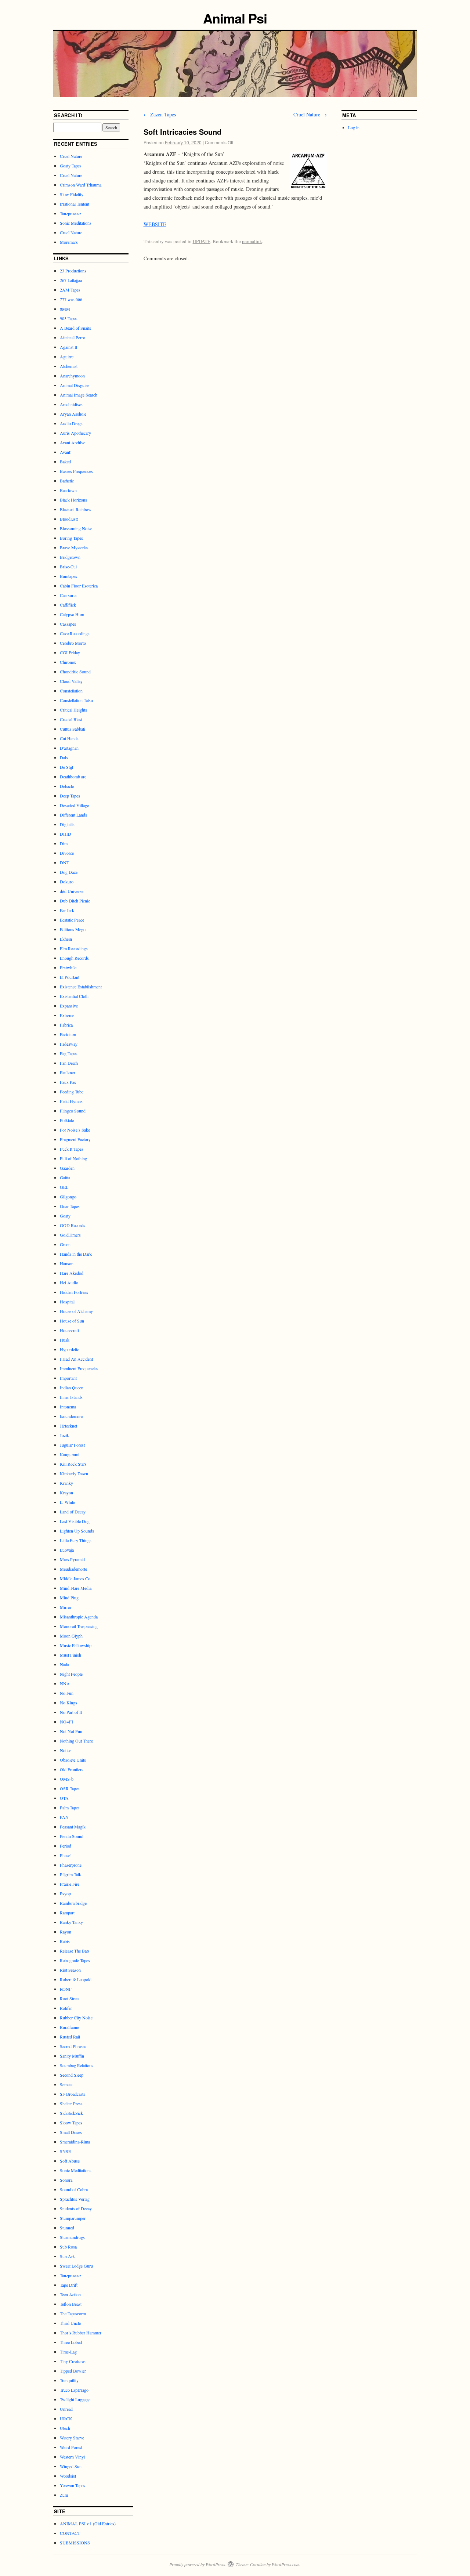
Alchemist (69, 366)
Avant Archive (73, 442)
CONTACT (70, 2533)
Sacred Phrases (73, 2046)
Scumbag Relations (77, 2065)
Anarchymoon (72, 376)
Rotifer (66, 2008)
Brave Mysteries (74, 547)
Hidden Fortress (74, 1292)
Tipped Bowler (73, 2371)
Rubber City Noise (76, 2018)
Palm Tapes (70, 1808)
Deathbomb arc (73, 777)
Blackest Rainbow (76, 509)
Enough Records (74, 958)
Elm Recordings (74, 948)
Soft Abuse (70, 2161)
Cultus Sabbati (73, 729)
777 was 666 (71, 299)
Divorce (67, 853)
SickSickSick (71, 2113)
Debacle (67, 786)
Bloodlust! (69, 519)
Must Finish (70, 1655)
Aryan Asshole (73, 414)
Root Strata (70, 1998)
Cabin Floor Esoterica (79, 586)
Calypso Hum (72, 614)
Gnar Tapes (70, 1206)
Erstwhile (68, 967)
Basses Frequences (76, 471)
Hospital (67, 1302)
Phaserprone (71, 1865)
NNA (65, 1683)
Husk (65, 1340)
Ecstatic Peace (72, 920)
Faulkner (68, 1072)
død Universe (72, 891)
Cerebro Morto (73, 643)
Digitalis (67, 824)
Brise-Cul (68, 567)
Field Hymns (71, 1101)
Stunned (67, 2228)
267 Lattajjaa (71, 280)
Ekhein (66, 939)
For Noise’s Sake (75, 1130)
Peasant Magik (73, 1827)
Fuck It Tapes (72, 1149)
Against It (68, 347)
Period (66, 1846)
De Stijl (66, 767)
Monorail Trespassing (79, 1626)
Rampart (67, 1913)
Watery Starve (72, 2438)
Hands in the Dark (76, 1254)
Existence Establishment (81, 987)
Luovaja (67, 1550)
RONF (66, 1989)
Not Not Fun (71, 1731)
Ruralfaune (69, 2027)
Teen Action (70, 2294)
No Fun (67, 1693)
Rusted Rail (70, 2037)
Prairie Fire (70, 1884)
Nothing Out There (76, 1741)
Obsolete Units (73, 1760)
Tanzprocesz (70, 213)
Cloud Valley (71, 681)
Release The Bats (75, 1951)
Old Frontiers (72, 1769)
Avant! (66, 452)
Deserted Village (74, 805)
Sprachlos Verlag (75, 2199)
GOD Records (73, 1225)
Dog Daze (69, 872)
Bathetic (67, 481)
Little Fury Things (76, 1540)
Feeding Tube (72, 1092)
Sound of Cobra (74, 2189)
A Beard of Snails (75, 328)
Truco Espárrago (74, 2390)
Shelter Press (71, 2103)
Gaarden (67, 1168)
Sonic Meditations (76, 223)
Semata (66, 2084)
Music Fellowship (76, 1645)
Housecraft (69, 1330)
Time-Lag (68, 2352)
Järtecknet (68, 1426)
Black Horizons (73, 500)
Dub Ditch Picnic (75, 901)
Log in (354, 127)
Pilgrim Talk (70, 1874)
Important (68, 1378)
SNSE (65, 2151)
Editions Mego (73, 929)
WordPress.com (286, 2564)
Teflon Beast (71, 2304)
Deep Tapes (70, 796)
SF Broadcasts (73, 2094)
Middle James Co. (76, 1578)
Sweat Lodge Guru (76, 2266)
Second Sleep (72, 2075)
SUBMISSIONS (75, 2543)
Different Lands (73, 815)
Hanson (67, 1263)
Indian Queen (72, 1388)
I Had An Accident (76, 1359)
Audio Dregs (71, 423)
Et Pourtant (70, 977)
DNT (64, 862)
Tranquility (69, 2380)
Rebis (65, 1941)
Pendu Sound (72, 1836)
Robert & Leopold (76, 1979)
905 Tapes (69, 318)
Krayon (66, 1493)
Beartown (68, 490)
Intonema (68, 1407)
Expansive (69, 1006)
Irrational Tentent (75, 204)
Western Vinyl (72, 2457)
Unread (66, 2409)
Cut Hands (69, 738)
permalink (252, 241)
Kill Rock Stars (73, 1464)
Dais (64, 757)
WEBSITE (155, 224)
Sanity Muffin (72, 2056)
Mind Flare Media (76, 1588)
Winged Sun (71, 2466)
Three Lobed (71, 2342)
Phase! (66, 1855)
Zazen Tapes (160, 114)
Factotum (68, 1034)
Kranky (66, 1483)
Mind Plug (69, 1598)
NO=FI (66, 1722)
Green (65, 1244)
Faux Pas (68, 1082)
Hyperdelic (69, 1349)
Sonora (66, 2180)
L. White (67, 1502)
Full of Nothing (73, 1158)
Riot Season (70, 1970)
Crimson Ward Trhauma (81, 185)
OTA (64, 1798)
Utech (65, 2428)
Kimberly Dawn (74, 1473)
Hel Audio (69, 1282)
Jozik (64, 1435)
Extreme (67, 1015)
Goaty (65, 1216)
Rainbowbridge (73, 1903)
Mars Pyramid (72, 1559)
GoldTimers (70, 1235)
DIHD (66, 834)
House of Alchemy (76, 1311)
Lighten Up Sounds (77, 1531)
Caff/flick (68, 605)
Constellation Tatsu (76, 700)
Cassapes (68, 624)
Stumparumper (73, 2218)
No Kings (68, 1703)
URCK (66, 2418)
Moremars (69, 242)
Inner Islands (71, 1397)
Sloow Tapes (71, 2123)
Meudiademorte (73, 1569)
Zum (64, 2495)
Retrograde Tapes (75, 1960)
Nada (64, 1664)
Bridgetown (70, 557)
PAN (64, 1817)
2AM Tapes (70, 290)
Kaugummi (70, 1454)
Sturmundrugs (72, 2237)
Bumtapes (68, 576)
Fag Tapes (69, 1053)
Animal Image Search (79, 395)
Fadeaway (69, 1044)
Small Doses (71, 2132)
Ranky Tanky (71, 1922)
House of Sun (72, 1321)
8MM (65, 309)
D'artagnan (69, 748)
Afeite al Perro (73, 337)
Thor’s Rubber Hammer (81, 2333)
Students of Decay (76, 2208)
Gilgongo (68, 1197)
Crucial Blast (71, 719)
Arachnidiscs (71, 404)
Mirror (66, 1607)
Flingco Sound (73, 1111)
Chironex (68, 662)
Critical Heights (73, 710)
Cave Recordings (75, 633)
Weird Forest (71, 2447)
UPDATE (202, 241)
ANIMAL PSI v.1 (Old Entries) (88, 2523)
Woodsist (68, 2476)
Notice (66, 1750)
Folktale (67, 1120)
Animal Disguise (75, 385)
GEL (64, 1187)
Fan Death (69, 1063)
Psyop (65, 1893)
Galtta (65, 1177)
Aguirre (67, 357)
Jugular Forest (72, 1445)
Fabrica (66, 1025)
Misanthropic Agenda (79, 1617)
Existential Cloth (74, 996)
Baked (65, 462)
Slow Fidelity (72, 194)
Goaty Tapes (71, 166)
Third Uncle (70, 2323)
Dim (64, 843)
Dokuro (67, 882)
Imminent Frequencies (79, 1368)
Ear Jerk (67, 910)
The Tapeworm (73, 2313)
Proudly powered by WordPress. (198, 2564)
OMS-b (67, 1779)
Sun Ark (67, 2256)
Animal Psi (235, 18)
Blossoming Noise (76, 528)
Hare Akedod (72, 1273)
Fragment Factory (75, 1139)
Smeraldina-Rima (75, 2142)
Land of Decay (73, 1512)
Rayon (66, 1932)
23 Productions (73, 271)
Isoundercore (71, 1416)
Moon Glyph (71, 1636)
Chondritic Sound (75, 672)
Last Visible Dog (75, 1521)
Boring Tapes (71, 538)
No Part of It (71, 1712)
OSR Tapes (70, 1788)
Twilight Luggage (75, 2399)
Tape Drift (69, 2285)
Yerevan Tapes (73, 2485)
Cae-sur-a (68, 595)
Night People (71, 1674)
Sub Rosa (68, 2247)
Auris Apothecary (75, 433)
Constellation (71, 691)
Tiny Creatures (73, 2361)
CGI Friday (70, 652)
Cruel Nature (310, 114)
